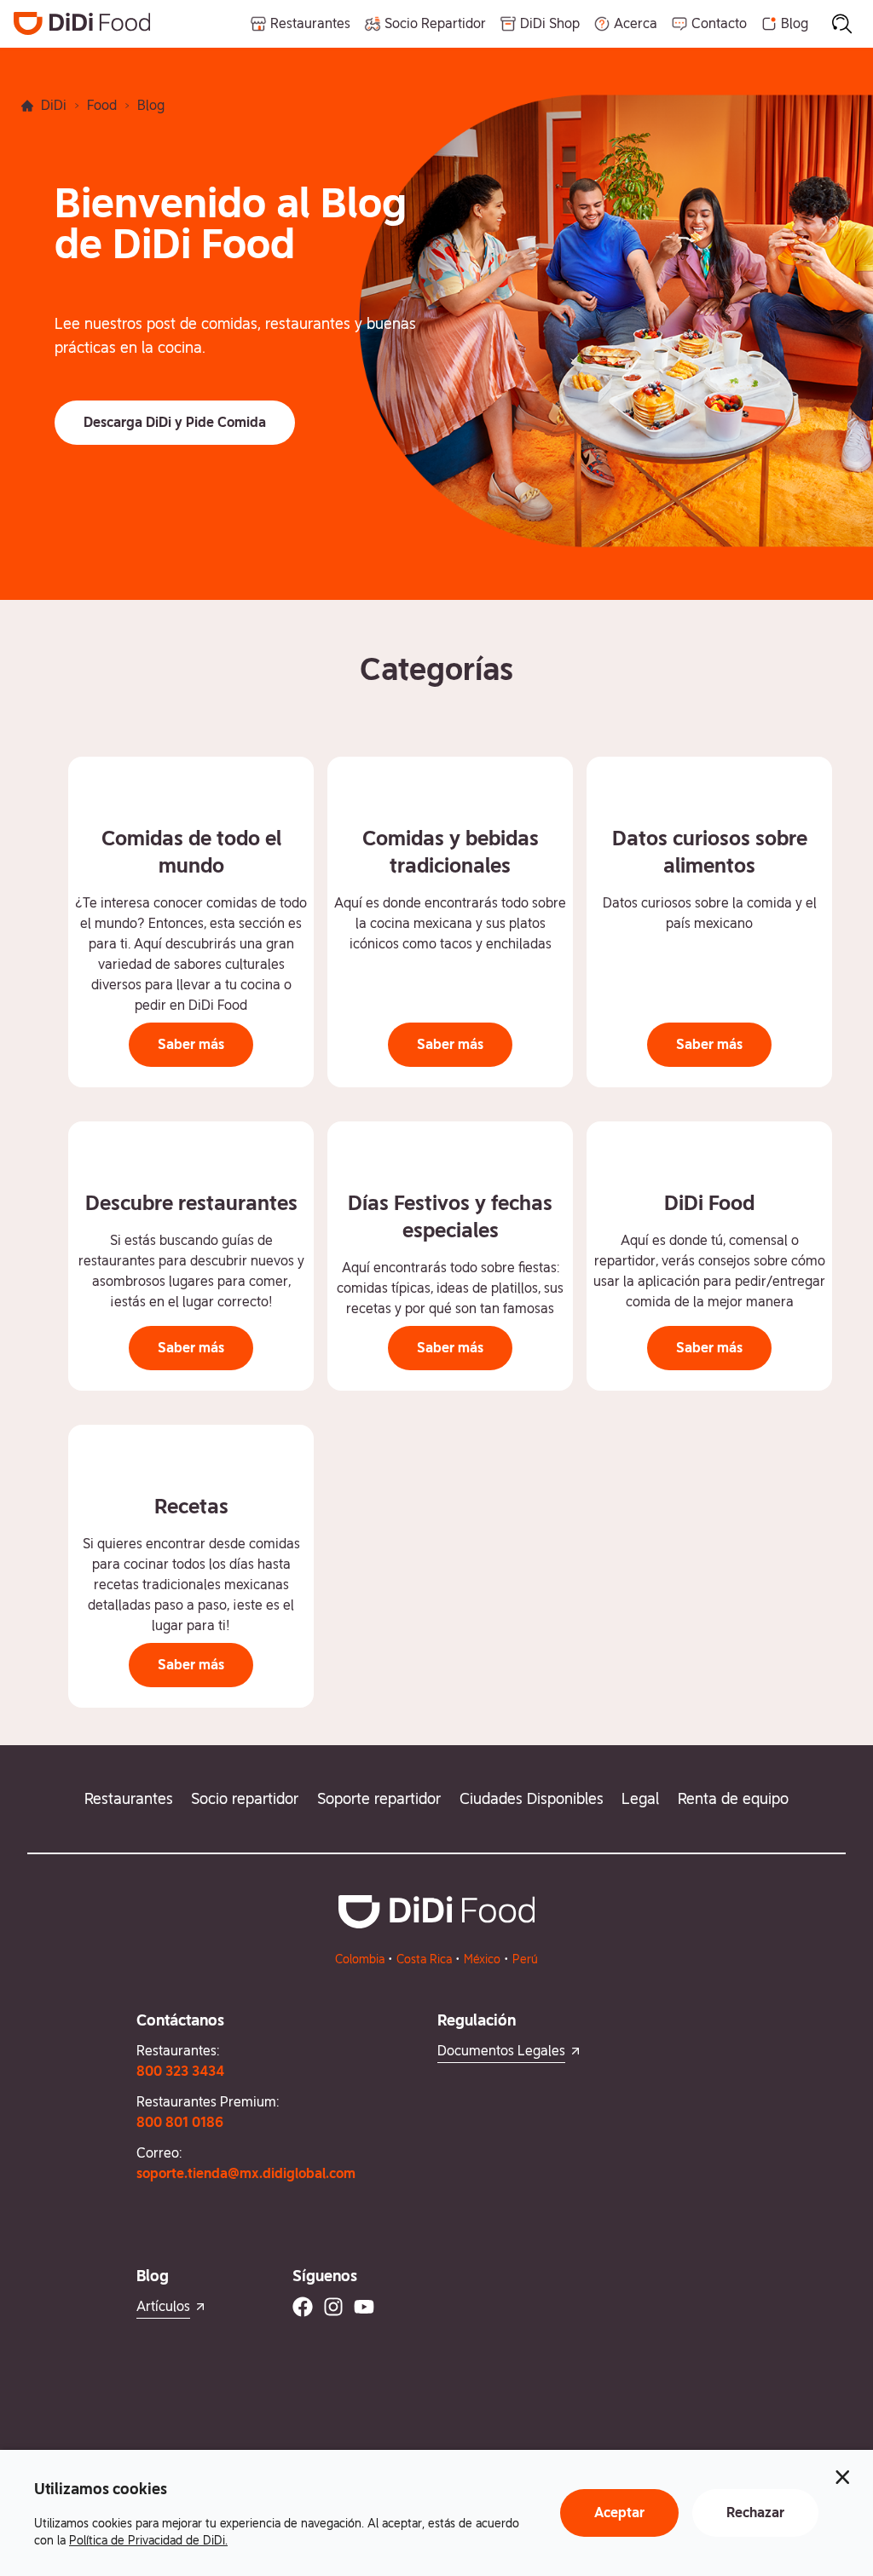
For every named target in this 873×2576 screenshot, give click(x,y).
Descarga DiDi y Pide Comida (175, 422)
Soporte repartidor (379, 1798)
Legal (640, 1798)
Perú (525, 1959)
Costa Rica (424, 1959)
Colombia (360, 1959)
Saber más (191, 1044)
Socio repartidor (245, 1798)
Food (102, 105)
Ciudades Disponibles (532, 1798)
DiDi (54, 105)
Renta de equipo (733, 1798)
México (482, 1959)
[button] (175, 423)
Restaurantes (129, 1798)
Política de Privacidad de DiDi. (148, 2540)
